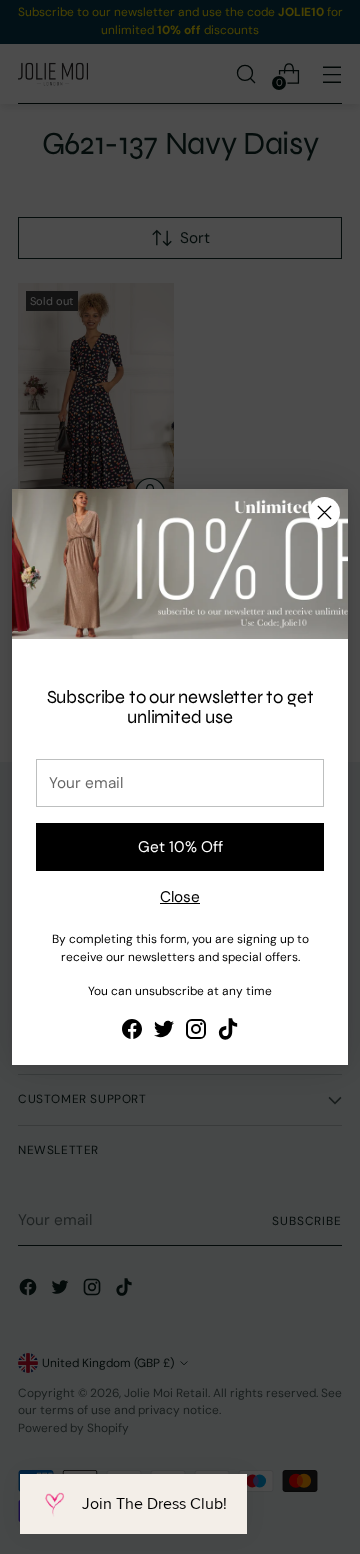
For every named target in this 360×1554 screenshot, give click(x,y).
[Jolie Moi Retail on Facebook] (132, 1032)
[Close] (324, 512)
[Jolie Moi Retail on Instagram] (196, 1032)
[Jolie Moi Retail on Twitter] (164, 1032)
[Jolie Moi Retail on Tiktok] (228, 1032)
